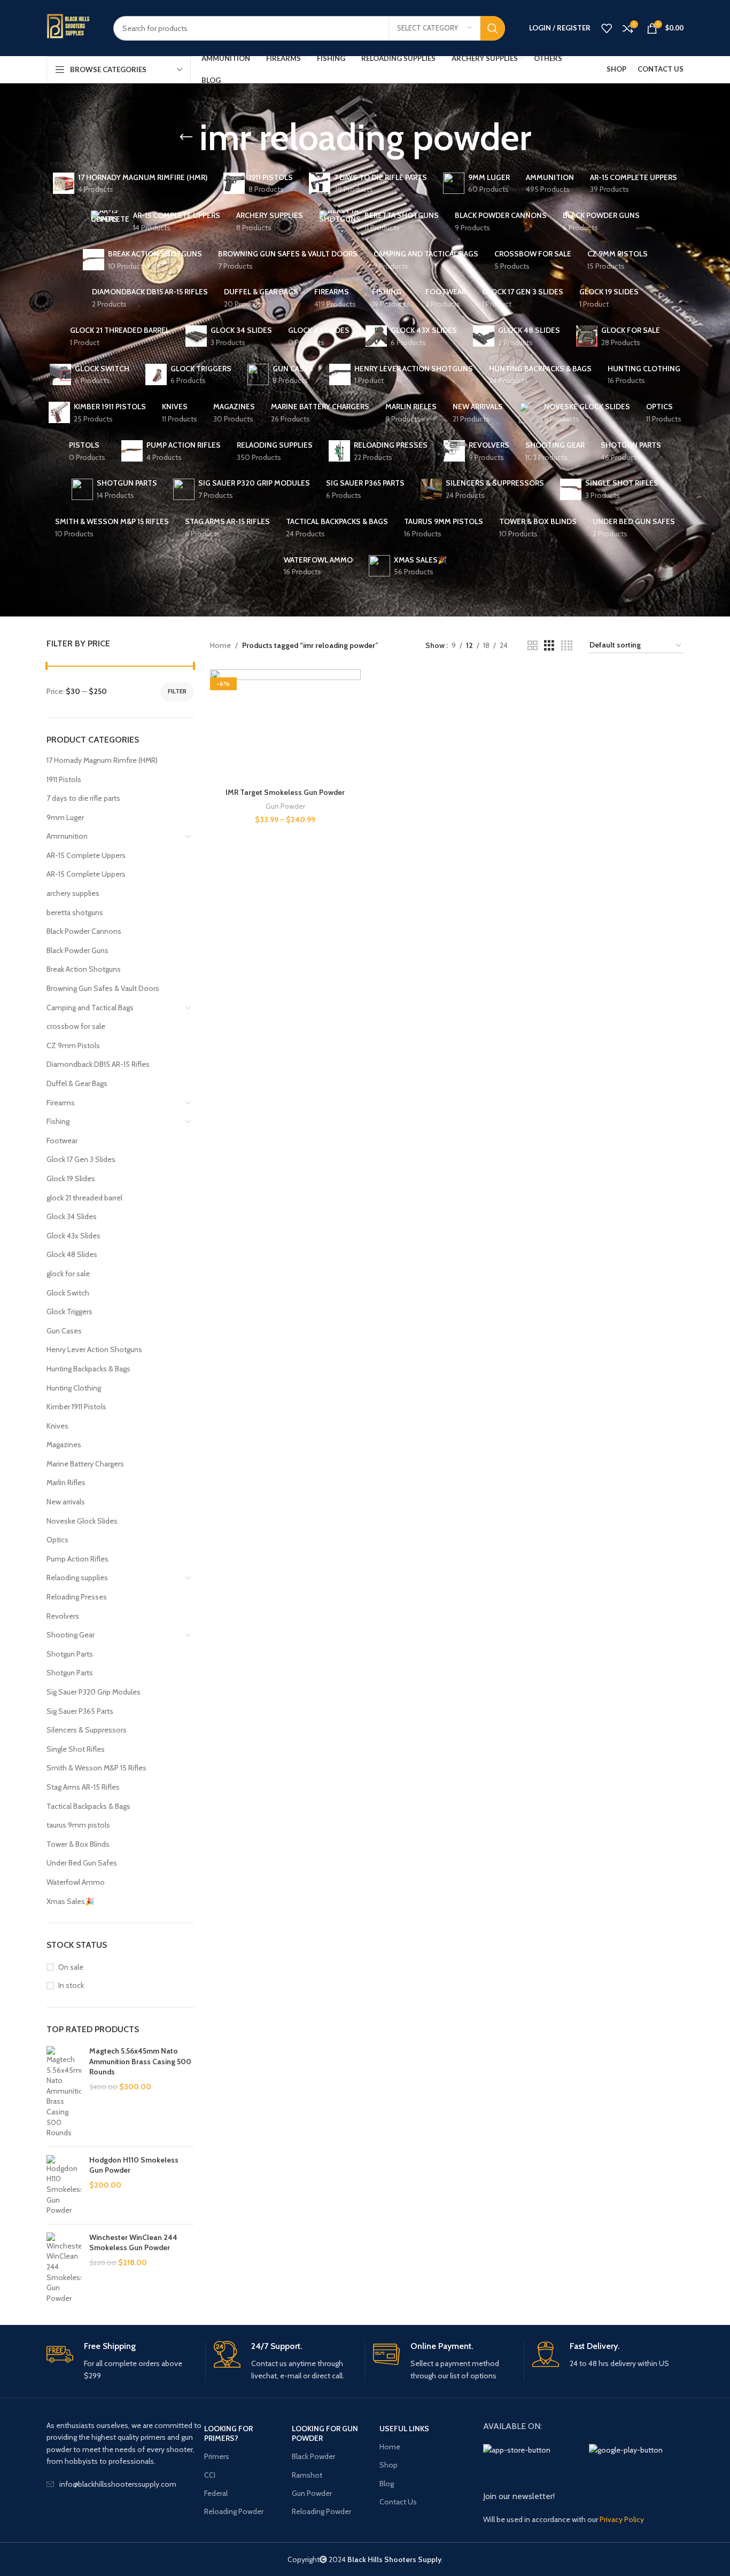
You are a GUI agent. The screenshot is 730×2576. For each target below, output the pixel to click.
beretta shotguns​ (75, 912)
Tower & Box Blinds (78, 1844)
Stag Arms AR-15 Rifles (83, 1787)
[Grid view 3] (549, 646)
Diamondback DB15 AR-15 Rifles (98, 1064)
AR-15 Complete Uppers (86, 855)
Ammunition (67, 836)
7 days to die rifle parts (83, 798)
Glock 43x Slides (73, 1236)
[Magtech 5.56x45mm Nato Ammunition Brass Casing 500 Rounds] (64, 2092)
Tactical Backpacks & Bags (88, 1806)
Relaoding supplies (77, 1578)
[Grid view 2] (533, 646)
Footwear (62, 1141)
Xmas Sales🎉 (70, 1901)
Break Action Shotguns (84, 969)
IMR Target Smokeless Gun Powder (285, 792)
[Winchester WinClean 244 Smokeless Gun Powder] (64, 2268)
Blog (387, 2484)
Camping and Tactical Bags (90, 1008)
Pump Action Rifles (77, 1559)
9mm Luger (65, 817)
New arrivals (66, 1502)
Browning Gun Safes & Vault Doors (103, 988)
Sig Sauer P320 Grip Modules (94, 1692)
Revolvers (63, 1616)
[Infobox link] (122, 2361)
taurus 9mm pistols (78, 1825)
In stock (71, 1985)
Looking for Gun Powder (325, 2433)
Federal (216, 2493)
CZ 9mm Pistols (73, 1045)
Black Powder (313, 2456)
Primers (217, 2456)
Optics (57, 1540)
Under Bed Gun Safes (82, 1863)
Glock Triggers (69, 1312)
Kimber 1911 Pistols (76, 1407)
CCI (210, 2475)
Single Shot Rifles (76, 1749)
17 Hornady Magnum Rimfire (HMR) (102, 760)
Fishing (58, 1121)
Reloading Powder (234, 2511)
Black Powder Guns (77, 950)
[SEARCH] (493, 28)
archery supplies (73, 893)
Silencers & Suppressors (87, 1730)
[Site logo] (72, 28)
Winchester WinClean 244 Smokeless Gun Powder (133, 2243)
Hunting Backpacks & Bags (88, 1369)
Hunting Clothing (74, 1388)
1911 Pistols (64, 779)
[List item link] (125, 2484)
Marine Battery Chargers (85, 1464)
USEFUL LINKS (404, 2429)
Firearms (61, 1103)
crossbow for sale (76, 1026)
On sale (71, 1967)
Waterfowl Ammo (76, 1882)
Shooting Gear (71, 1635)
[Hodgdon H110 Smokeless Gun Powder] (64, 2185)
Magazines (64, 1445)
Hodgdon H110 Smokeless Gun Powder (134, 2165)
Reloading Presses (77, 1597)
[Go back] (186, 137)
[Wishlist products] (607, 28)
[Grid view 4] (567, 646)
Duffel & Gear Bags (77, 1083)
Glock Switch (68, 1293)
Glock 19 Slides (71, 1178)
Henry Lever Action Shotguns (94, 1349)
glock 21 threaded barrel (84, 1198)
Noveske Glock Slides (82, 1521)
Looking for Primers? (228, 2433)
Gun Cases (64, 1331)
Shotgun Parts (70, 1654)
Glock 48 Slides (72, 1254)
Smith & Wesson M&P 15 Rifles (96, 1768)
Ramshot (307, 2475)
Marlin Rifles (66, 1482)
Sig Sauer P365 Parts (80, 1711)
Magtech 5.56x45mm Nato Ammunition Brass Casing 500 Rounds (140, 2061)
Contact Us (398, 2502)
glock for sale (68, 1274)
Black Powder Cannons (84, 931)
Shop (389, 2465)
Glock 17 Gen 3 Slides (81, 1159)
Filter (177, 691)
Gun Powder (285, 806)
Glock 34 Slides (72, 1216)
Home (220, 645)
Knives (57, 1426)
